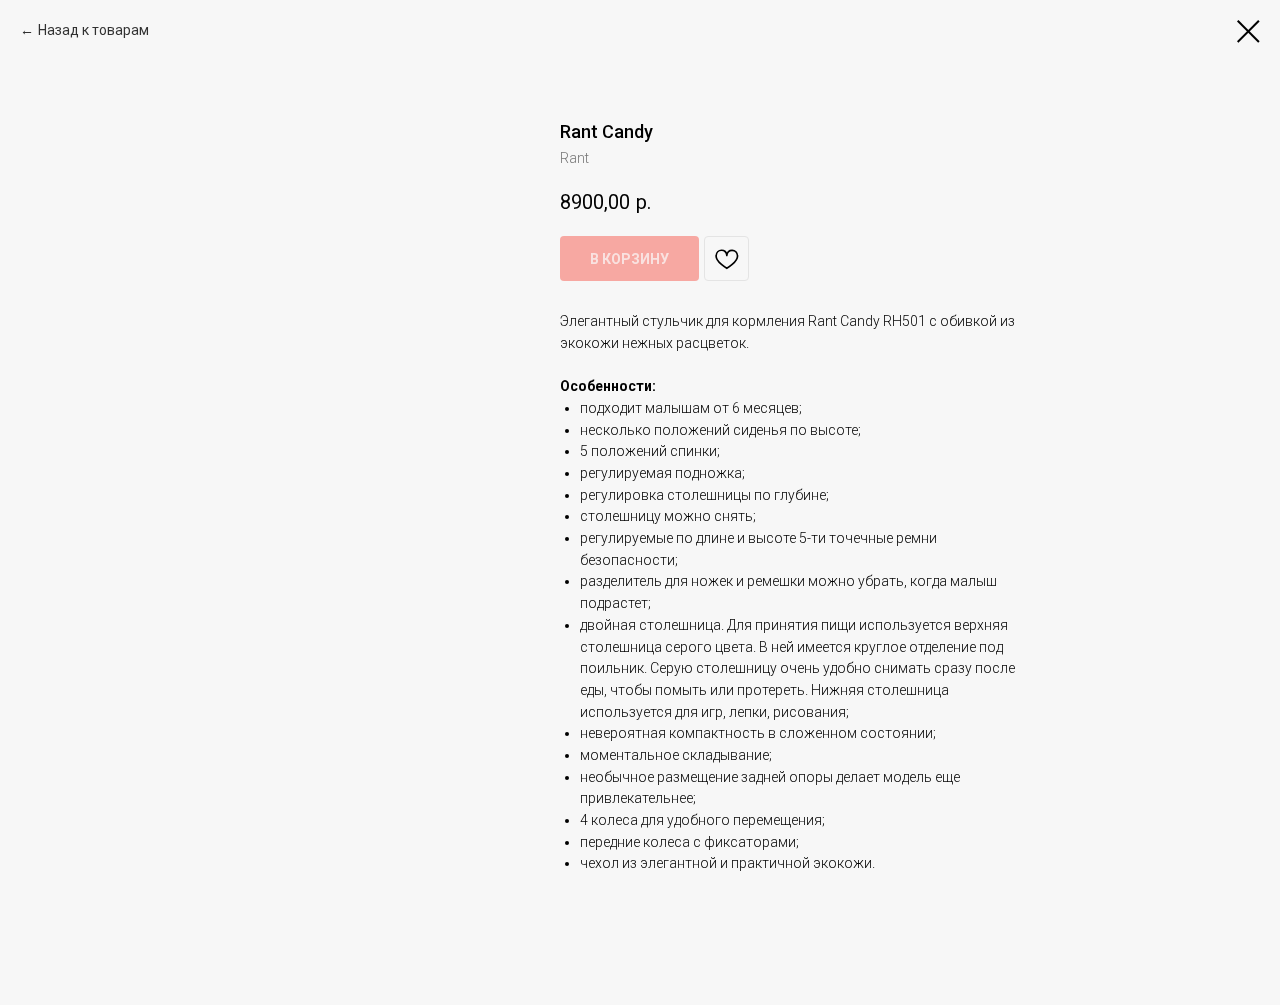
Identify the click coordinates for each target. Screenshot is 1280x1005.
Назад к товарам (93, 30)
